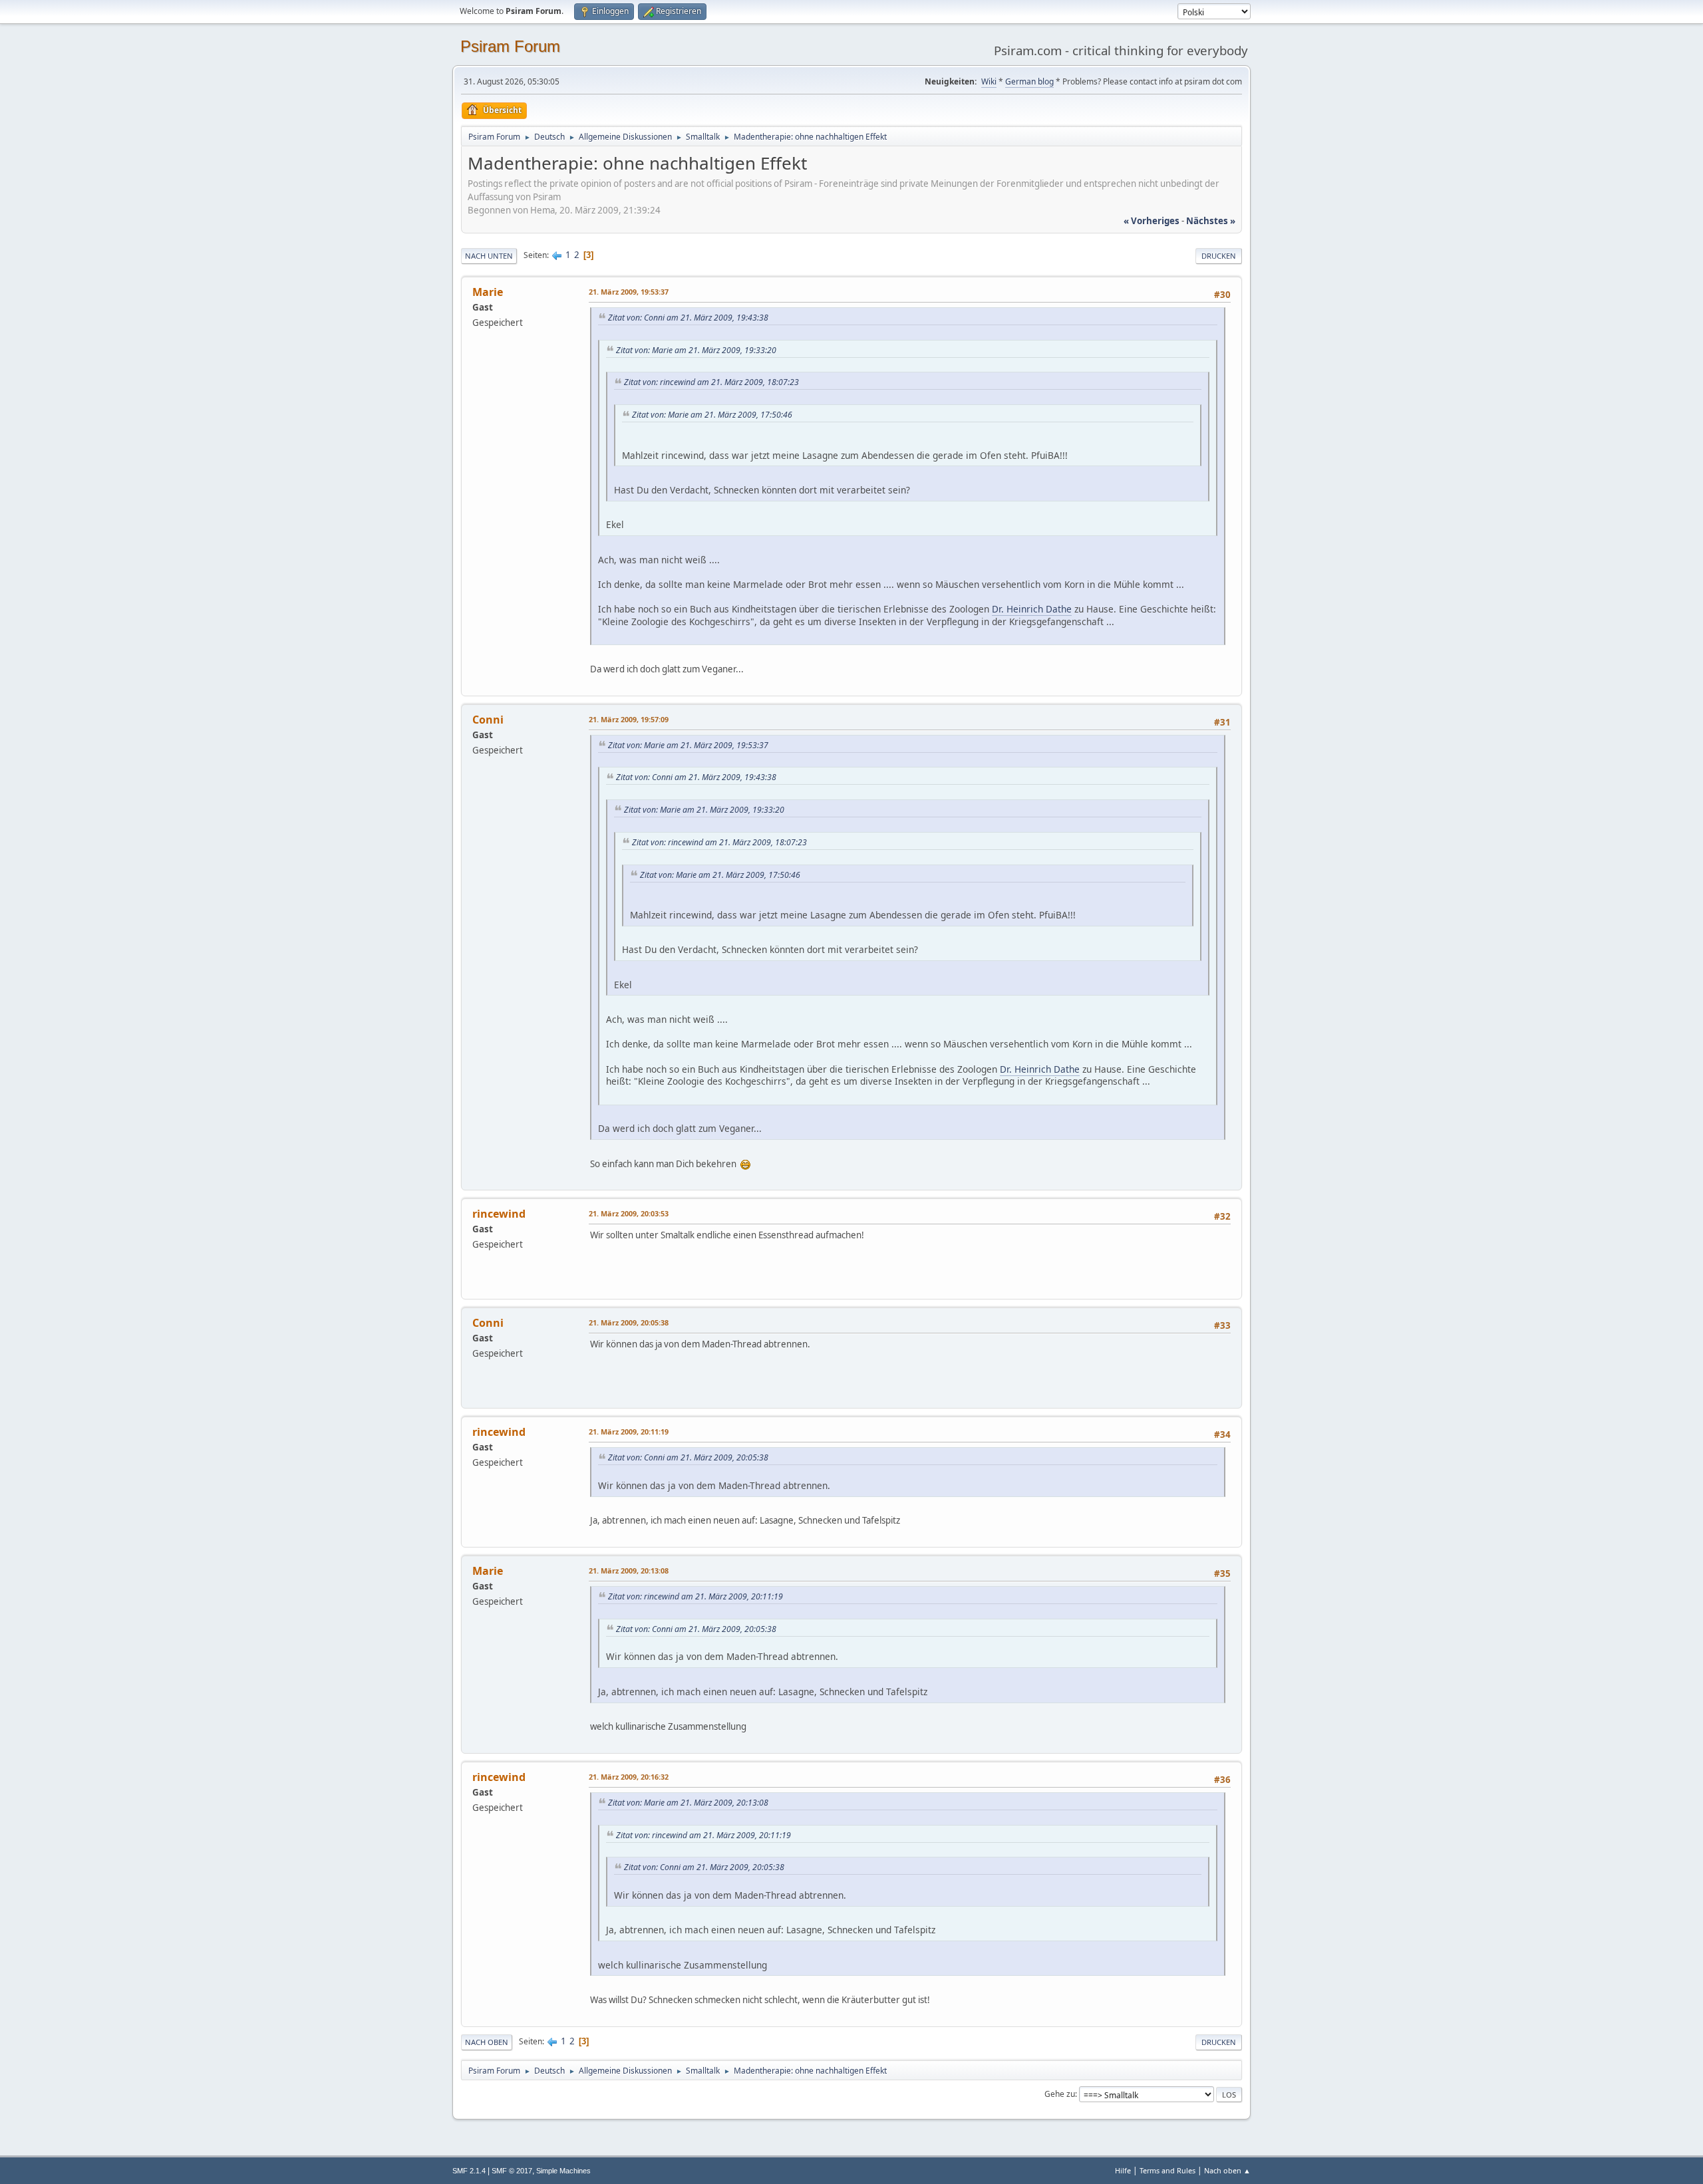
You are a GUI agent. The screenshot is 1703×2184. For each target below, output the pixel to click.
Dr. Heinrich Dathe (1032, 609)
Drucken (1219, 256)
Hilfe (1123, 2170)
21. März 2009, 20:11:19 (629, 1432)
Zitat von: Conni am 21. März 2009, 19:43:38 (688, 318)
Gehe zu (1060, 2094)
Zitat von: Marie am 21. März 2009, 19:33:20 (696, 350)
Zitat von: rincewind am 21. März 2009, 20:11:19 (696, 1596)
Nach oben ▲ (1227, 2170)
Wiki (989, 81)
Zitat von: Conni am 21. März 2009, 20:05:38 (688, 1457)
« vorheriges (1152, 221)
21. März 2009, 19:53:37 (629, 292)
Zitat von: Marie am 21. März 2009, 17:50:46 (712, 415)
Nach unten (489, 256)
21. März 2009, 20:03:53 (629, 1213)
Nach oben (487, 2042)
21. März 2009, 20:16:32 (629, 1777)
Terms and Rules (1167, 2170)
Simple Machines (563, 2171)
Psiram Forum (510, 46)
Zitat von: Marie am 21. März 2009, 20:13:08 (688, 1803)
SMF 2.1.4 (469, 2171)
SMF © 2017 (512, 2171)
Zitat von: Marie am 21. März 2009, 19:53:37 (688, 745)
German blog (1029, 81)
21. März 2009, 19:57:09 (629, 719)
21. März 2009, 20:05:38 (629, 1322)
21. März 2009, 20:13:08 (629, 1570)
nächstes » (1211, 221)
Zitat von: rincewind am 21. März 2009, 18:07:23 (711, 382)
